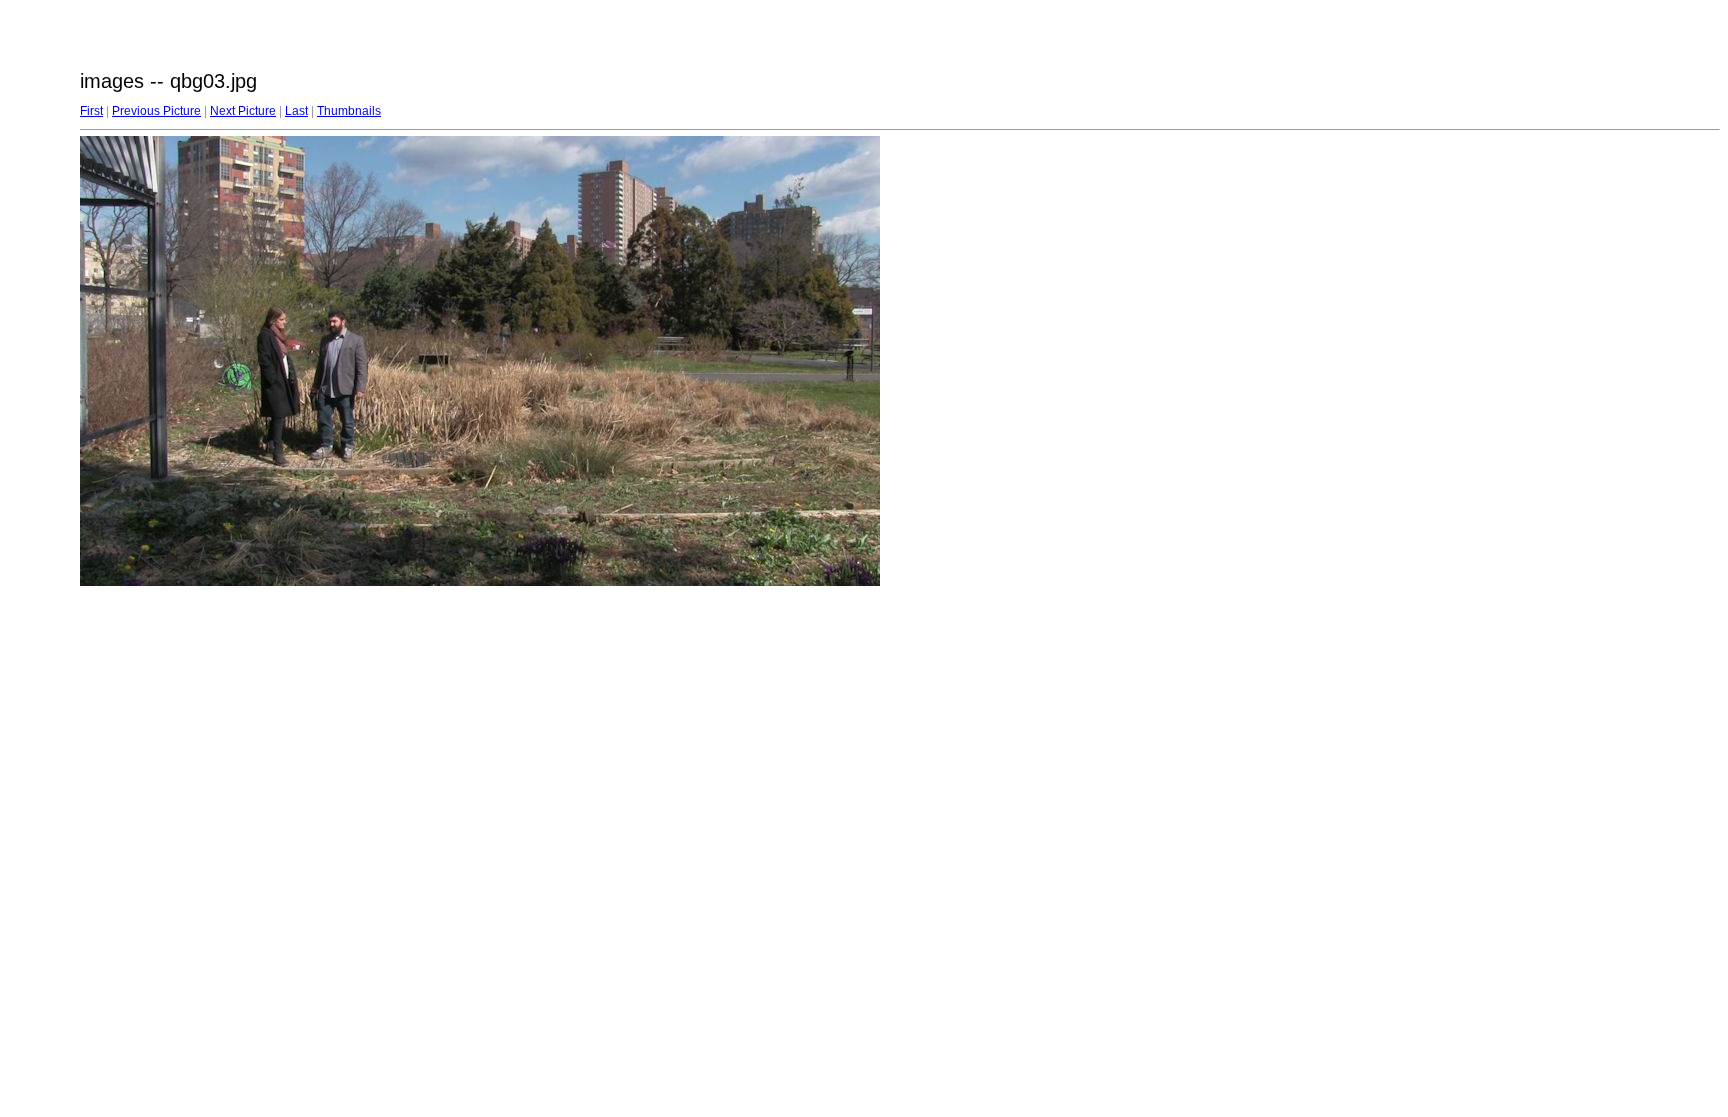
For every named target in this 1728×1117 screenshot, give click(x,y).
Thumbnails (349, 111)
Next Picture (243, 111)
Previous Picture (156, 111)
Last (296, 111)
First (91, 111)
